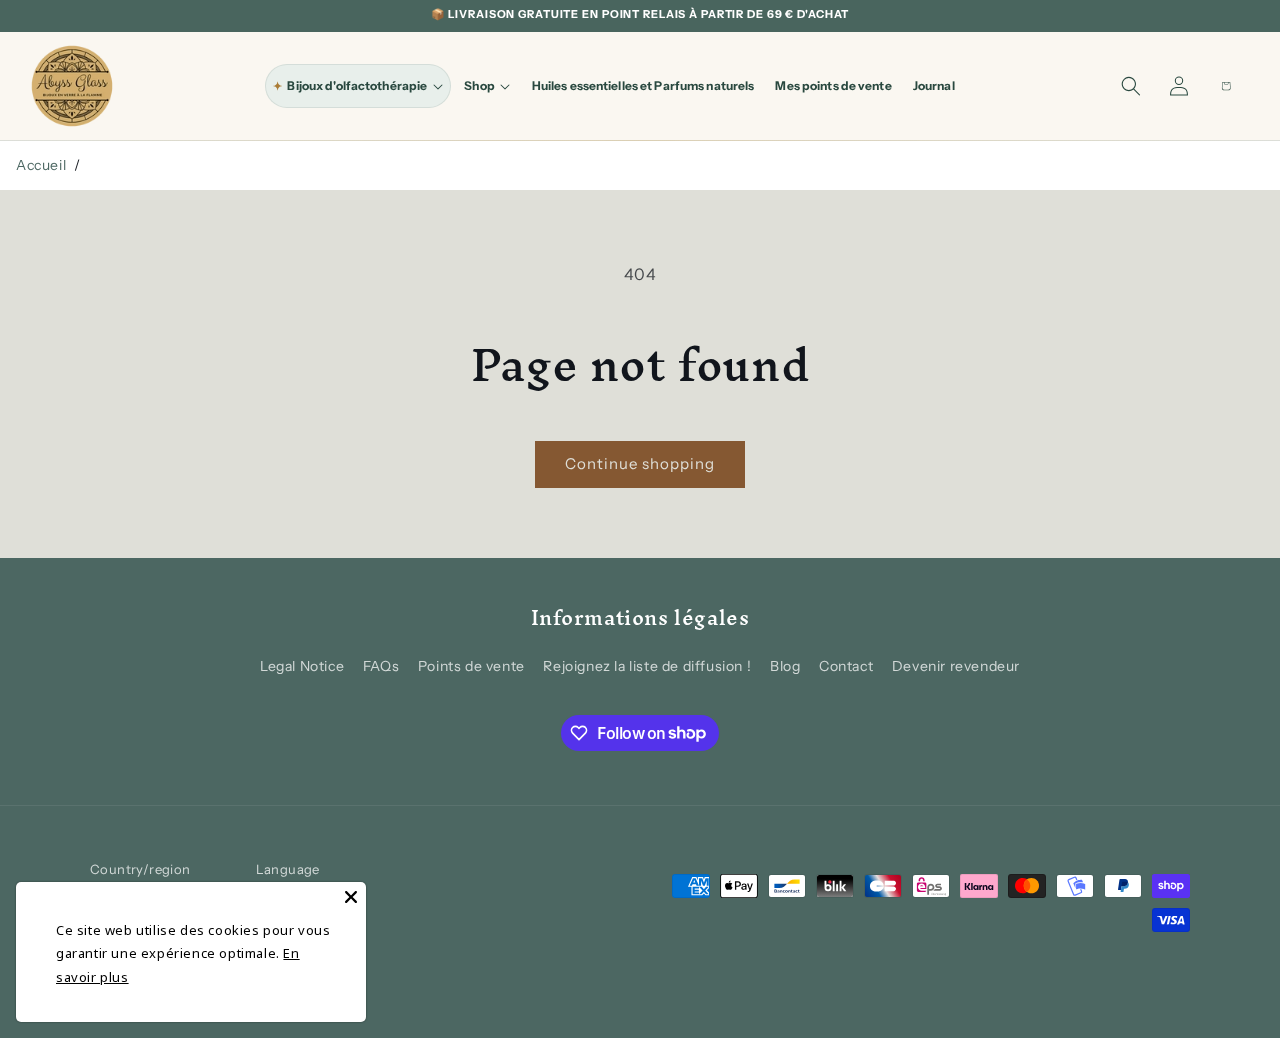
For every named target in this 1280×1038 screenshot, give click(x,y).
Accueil (41, 165)
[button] (358, 86)
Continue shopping (640, 463)
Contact (846, 666)
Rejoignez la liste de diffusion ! (647, 666)
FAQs (381, 666)
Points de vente (471, 666)
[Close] (351, 897)
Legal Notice (302, 666)
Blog (785, 666)
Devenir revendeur (956, 666)
